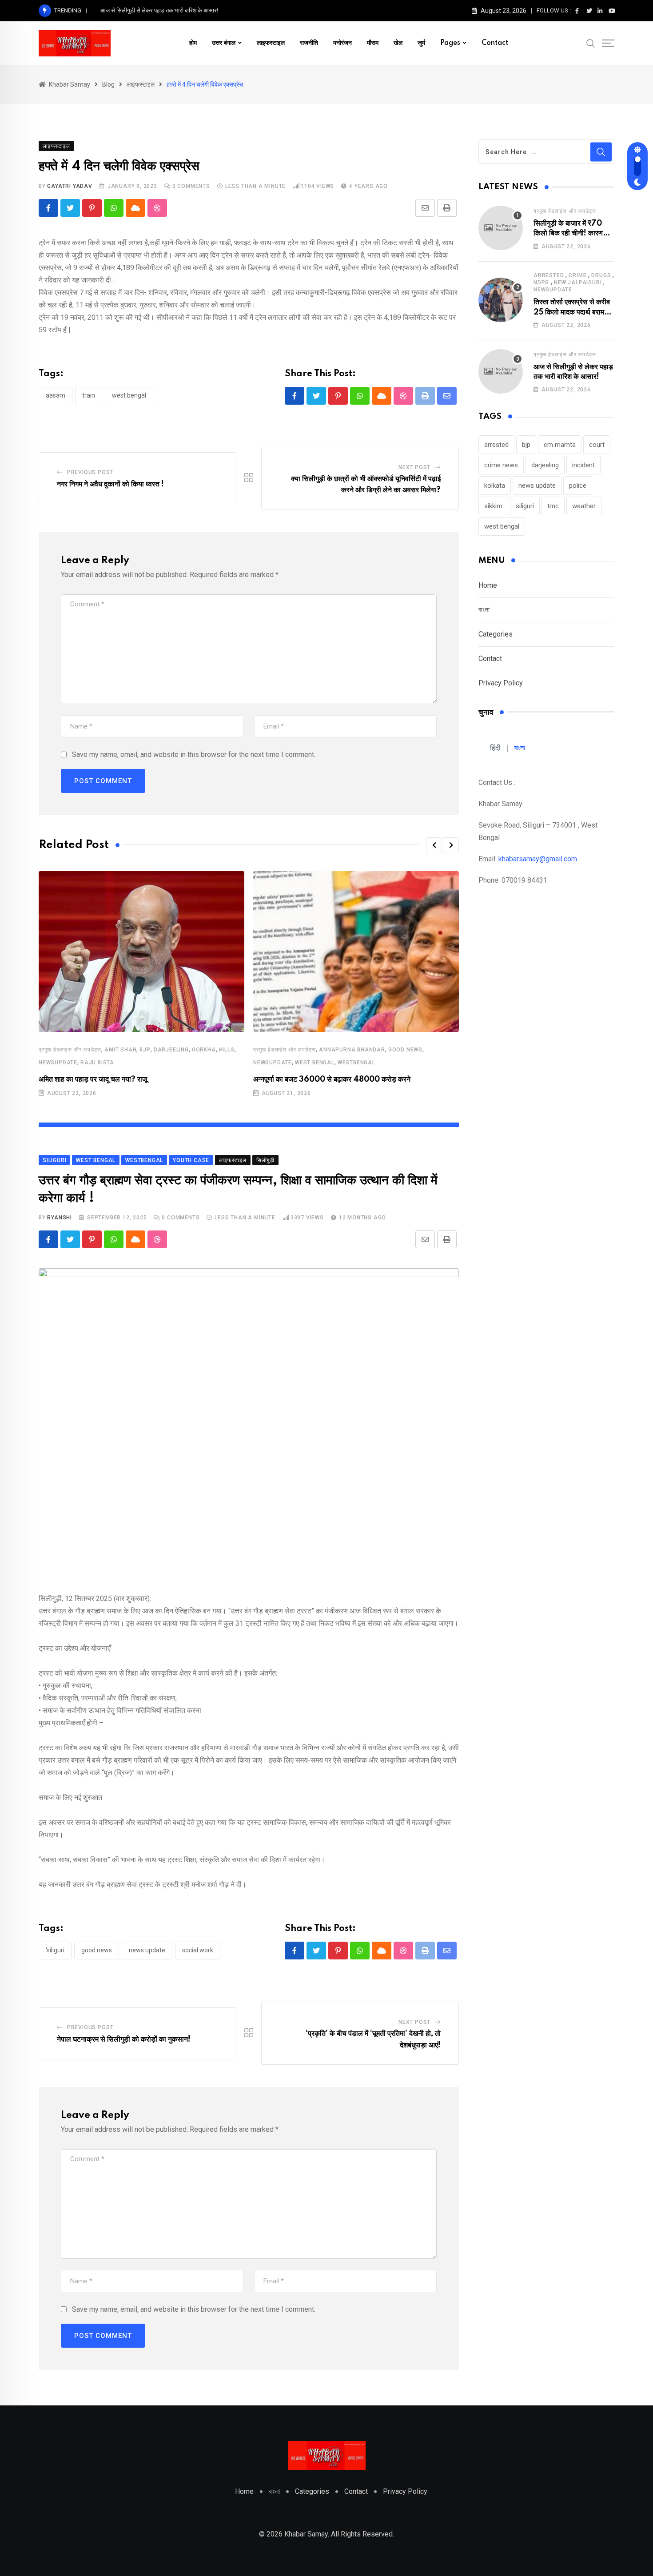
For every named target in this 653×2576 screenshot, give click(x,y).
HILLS (227, 1050)
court (597, 445)
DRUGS (601, 275)
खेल (398, 43)
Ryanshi (60, 1218)
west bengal (129, 395)
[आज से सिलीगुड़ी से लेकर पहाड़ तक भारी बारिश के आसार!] (501, 371)
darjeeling (171, 1050)
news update (147, 1950)
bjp (145, 1050)
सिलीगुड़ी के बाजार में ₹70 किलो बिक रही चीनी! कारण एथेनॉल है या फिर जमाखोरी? (569, 233)
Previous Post (90, 472)
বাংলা (484, 610)
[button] (434, 845)
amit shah (120, 1050)
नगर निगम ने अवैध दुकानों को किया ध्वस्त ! (110, 484)
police (578, 486)
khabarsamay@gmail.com (538, 859)
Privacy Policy (501, 683)
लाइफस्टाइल (271, 43)
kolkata (495, 486)
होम (193, 43)
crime (577, 275)
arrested (549, 275)
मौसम (373, 43)
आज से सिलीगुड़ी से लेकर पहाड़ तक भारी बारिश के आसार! (159, 10)
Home (488, 585)
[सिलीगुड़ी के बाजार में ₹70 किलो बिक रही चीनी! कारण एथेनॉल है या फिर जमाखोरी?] (501, 228)
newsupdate (58, 1063)
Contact (495, 43)
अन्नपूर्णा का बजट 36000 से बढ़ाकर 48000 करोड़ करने (332, 1079)
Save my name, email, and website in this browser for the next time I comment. (194, 754)
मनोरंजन (342, 43)
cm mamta (560, 445)
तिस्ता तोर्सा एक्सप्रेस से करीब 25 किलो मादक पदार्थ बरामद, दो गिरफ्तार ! (572, 312)
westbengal (356, 1063)
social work (198, 1950)
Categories (496, 634)
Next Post (414, 467)
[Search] (591, 43)
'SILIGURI (55, 1950)
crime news (501, 465)
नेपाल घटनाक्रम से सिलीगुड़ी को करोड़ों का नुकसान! (124, 2039)
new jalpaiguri (578, 283)
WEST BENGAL (315, 1063)
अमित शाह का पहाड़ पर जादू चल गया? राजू (93, 1079)
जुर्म (421, 43)
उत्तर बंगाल (224, 43)
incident (583, 465)
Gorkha (204, 1050)
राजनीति (309, 43)
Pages (450, 43)
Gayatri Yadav (70, 186)
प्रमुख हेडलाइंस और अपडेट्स (70, 1050)
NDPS (541, 283)
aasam (56, 395)
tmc (553, 506)
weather (584, 506)
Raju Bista (97, 1063)
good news (405, 1050)
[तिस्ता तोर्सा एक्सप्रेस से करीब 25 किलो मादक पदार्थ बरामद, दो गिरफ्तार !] (501, 300)
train (89, 395)
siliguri (525, 506)
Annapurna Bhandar (352, 1050)
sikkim (493, 506)
